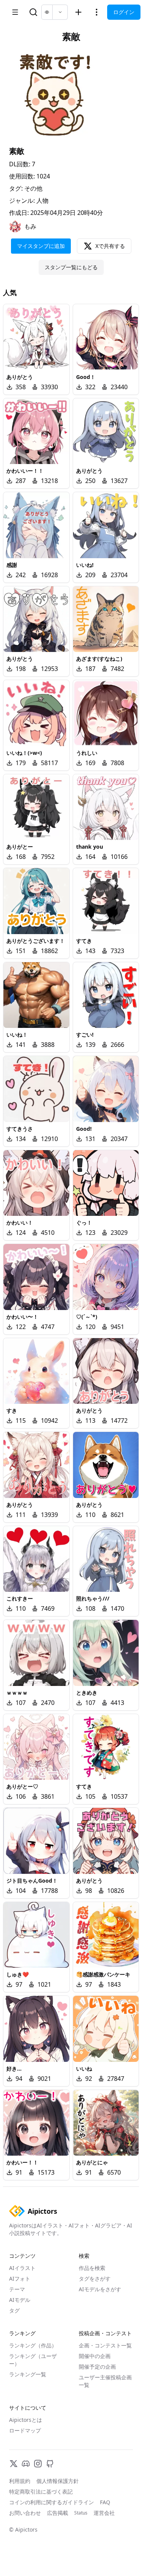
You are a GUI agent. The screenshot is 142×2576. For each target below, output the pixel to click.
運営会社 (104, 2513)
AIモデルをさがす (100, 2289)
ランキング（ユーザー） (33, 2360)
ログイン (124, 12)
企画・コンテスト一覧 (105, 2345)
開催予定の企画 (97, 2367)
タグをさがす (95, 2278)
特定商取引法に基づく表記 (41, 2492)
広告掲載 (58, 2513)
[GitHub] (50, 2464)
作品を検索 (92, 2268)
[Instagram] (38, 2464)
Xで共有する (110, 246)
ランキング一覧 (28, 2374)
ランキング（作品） (33, 2345)
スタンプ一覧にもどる (71, 267)
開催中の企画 (95, 2356)
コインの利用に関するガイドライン (51, 2502)
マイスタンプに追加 (41, 246)
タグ (14, 2310)
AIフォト (20, 2278)
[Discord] (26, 2464)
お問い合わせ (25, 2513)
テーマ (17, 2289)
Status (81, 2513)
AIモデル (20, 2300)
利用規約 (20, 2481)
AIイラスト (22, 2268)
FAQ (105, 2502)
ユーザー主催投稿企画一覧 (105, 2381)
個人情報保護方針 (58, 2481)
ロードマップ (25, 2430)
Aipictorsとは (26, 2420)
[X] (14, 2464)
